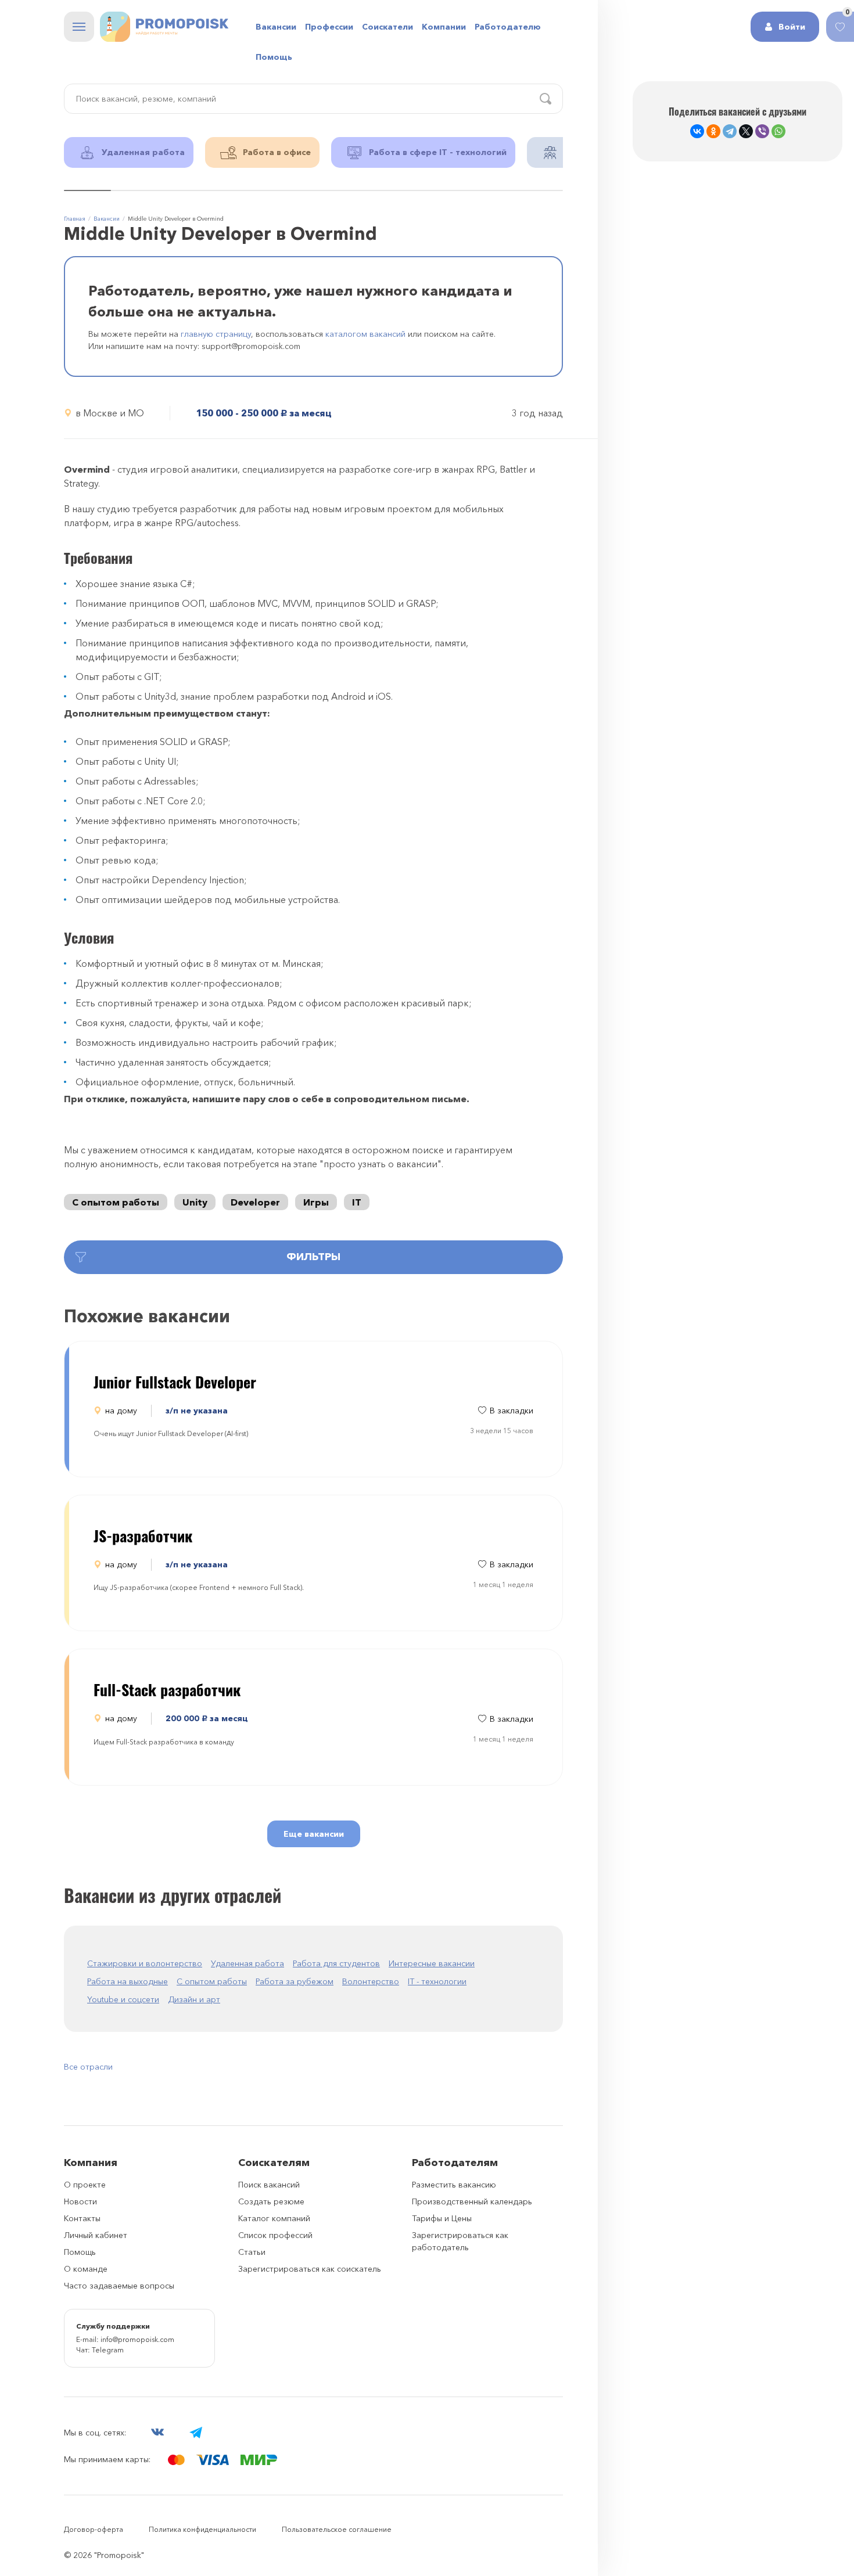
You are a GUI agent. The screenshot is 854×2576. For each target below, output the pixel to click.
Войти (792, 27)
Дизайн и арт (194, 1999)
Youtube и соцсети (123, 1999)
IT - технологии (437, 1981)
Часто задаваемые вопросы (119, 2286)
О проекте (85, 2185)
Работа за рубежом (295, 1981)
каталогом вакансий (365, 334)
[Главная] (164, 27)
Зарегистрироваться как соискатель (310, 2269)
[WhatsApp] (778, 131)
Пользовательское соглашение (337, 2529)
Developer (255, 1202)
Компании (444, 27)
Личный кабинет (96, 2235)
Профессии (329, 27)
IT (357, 1202)
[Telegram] (730, 131)
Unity (195, 1202)
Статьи (252, 2252)
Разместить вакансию (454, 2185)
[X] (746, 131)
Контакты (82, 2218)
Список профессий (275, 2235)
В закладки (512, 1411)
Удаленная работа (247, 1963)
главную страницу (216, 334)
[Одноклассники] (713, 131)
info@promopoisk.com (137, 2339)
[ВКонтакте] (697, 131)
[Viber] (762, 131)
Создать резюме (271, 2201)
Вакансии (276, 27)
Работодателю (508, 27)
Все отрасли (88, 2067)
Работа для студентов (336, 1963)
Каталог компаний (274, 2218)
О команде (86, 2269)
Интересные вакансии (432, 1963)
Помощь (274, 57)
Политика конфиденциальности (202, 2529)
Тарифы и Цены (442, 2218)
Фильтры (313, 1257)
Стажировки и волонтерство (145, 1963)
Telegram (108, 2350)
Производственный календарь (472, 2201)
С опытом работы (116, 1202)
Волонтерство (371, 1981)
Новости (80, 2201)
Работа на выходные (128, 1981)
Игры (316, 1202)
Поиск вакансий (269, 2185)
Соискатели (387, 27)
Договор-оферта (94, 2529)
